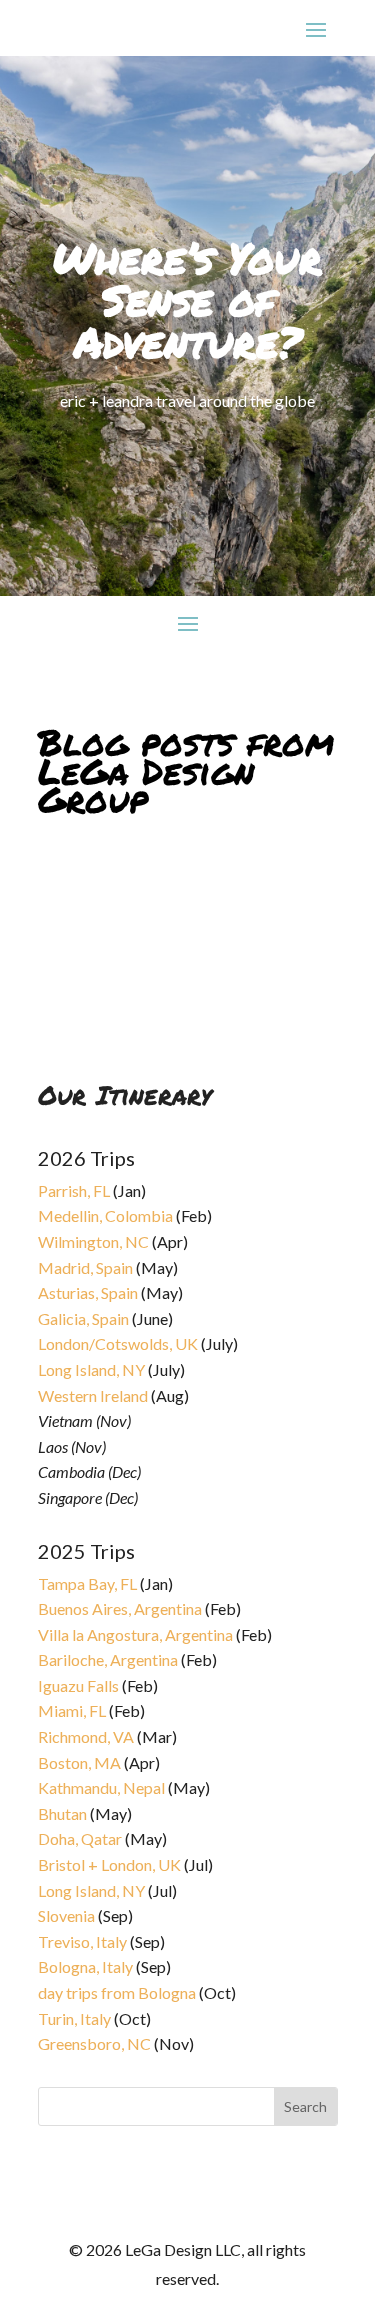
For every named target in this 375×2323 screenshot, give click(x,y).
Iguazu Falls (78, 1685)
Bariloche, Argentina (108, 1659)
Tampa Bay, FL (87, 1583)
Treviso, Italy (82, 1941)
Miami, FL (72, 1710)
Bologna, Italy (85, 1966)
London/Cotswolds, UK (118, 1343)
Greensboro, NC (94, 2043)
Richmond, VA (86, 1736)
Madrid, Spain (85, 1267)
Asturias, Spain (88, 1292)
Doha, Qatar (80, 1838)
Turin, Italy (74, 2018)
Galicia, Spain (83, 1318)
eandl (72, 888)
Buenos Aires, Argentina (120, 1608)
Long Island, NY (91, 1369)
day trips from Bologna (117, 1992)
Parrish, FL (74, 1190)
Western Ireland (93, 1395)
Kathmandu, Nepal (101, 1787)
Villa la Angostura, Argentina (135, 1634)
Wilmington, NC (93, 1241)
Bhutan (62, 1813)
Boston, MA (79, 1762)
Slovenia (66, 1915)
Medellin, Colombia (105, 1215)
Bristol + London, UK (109, 1864)
